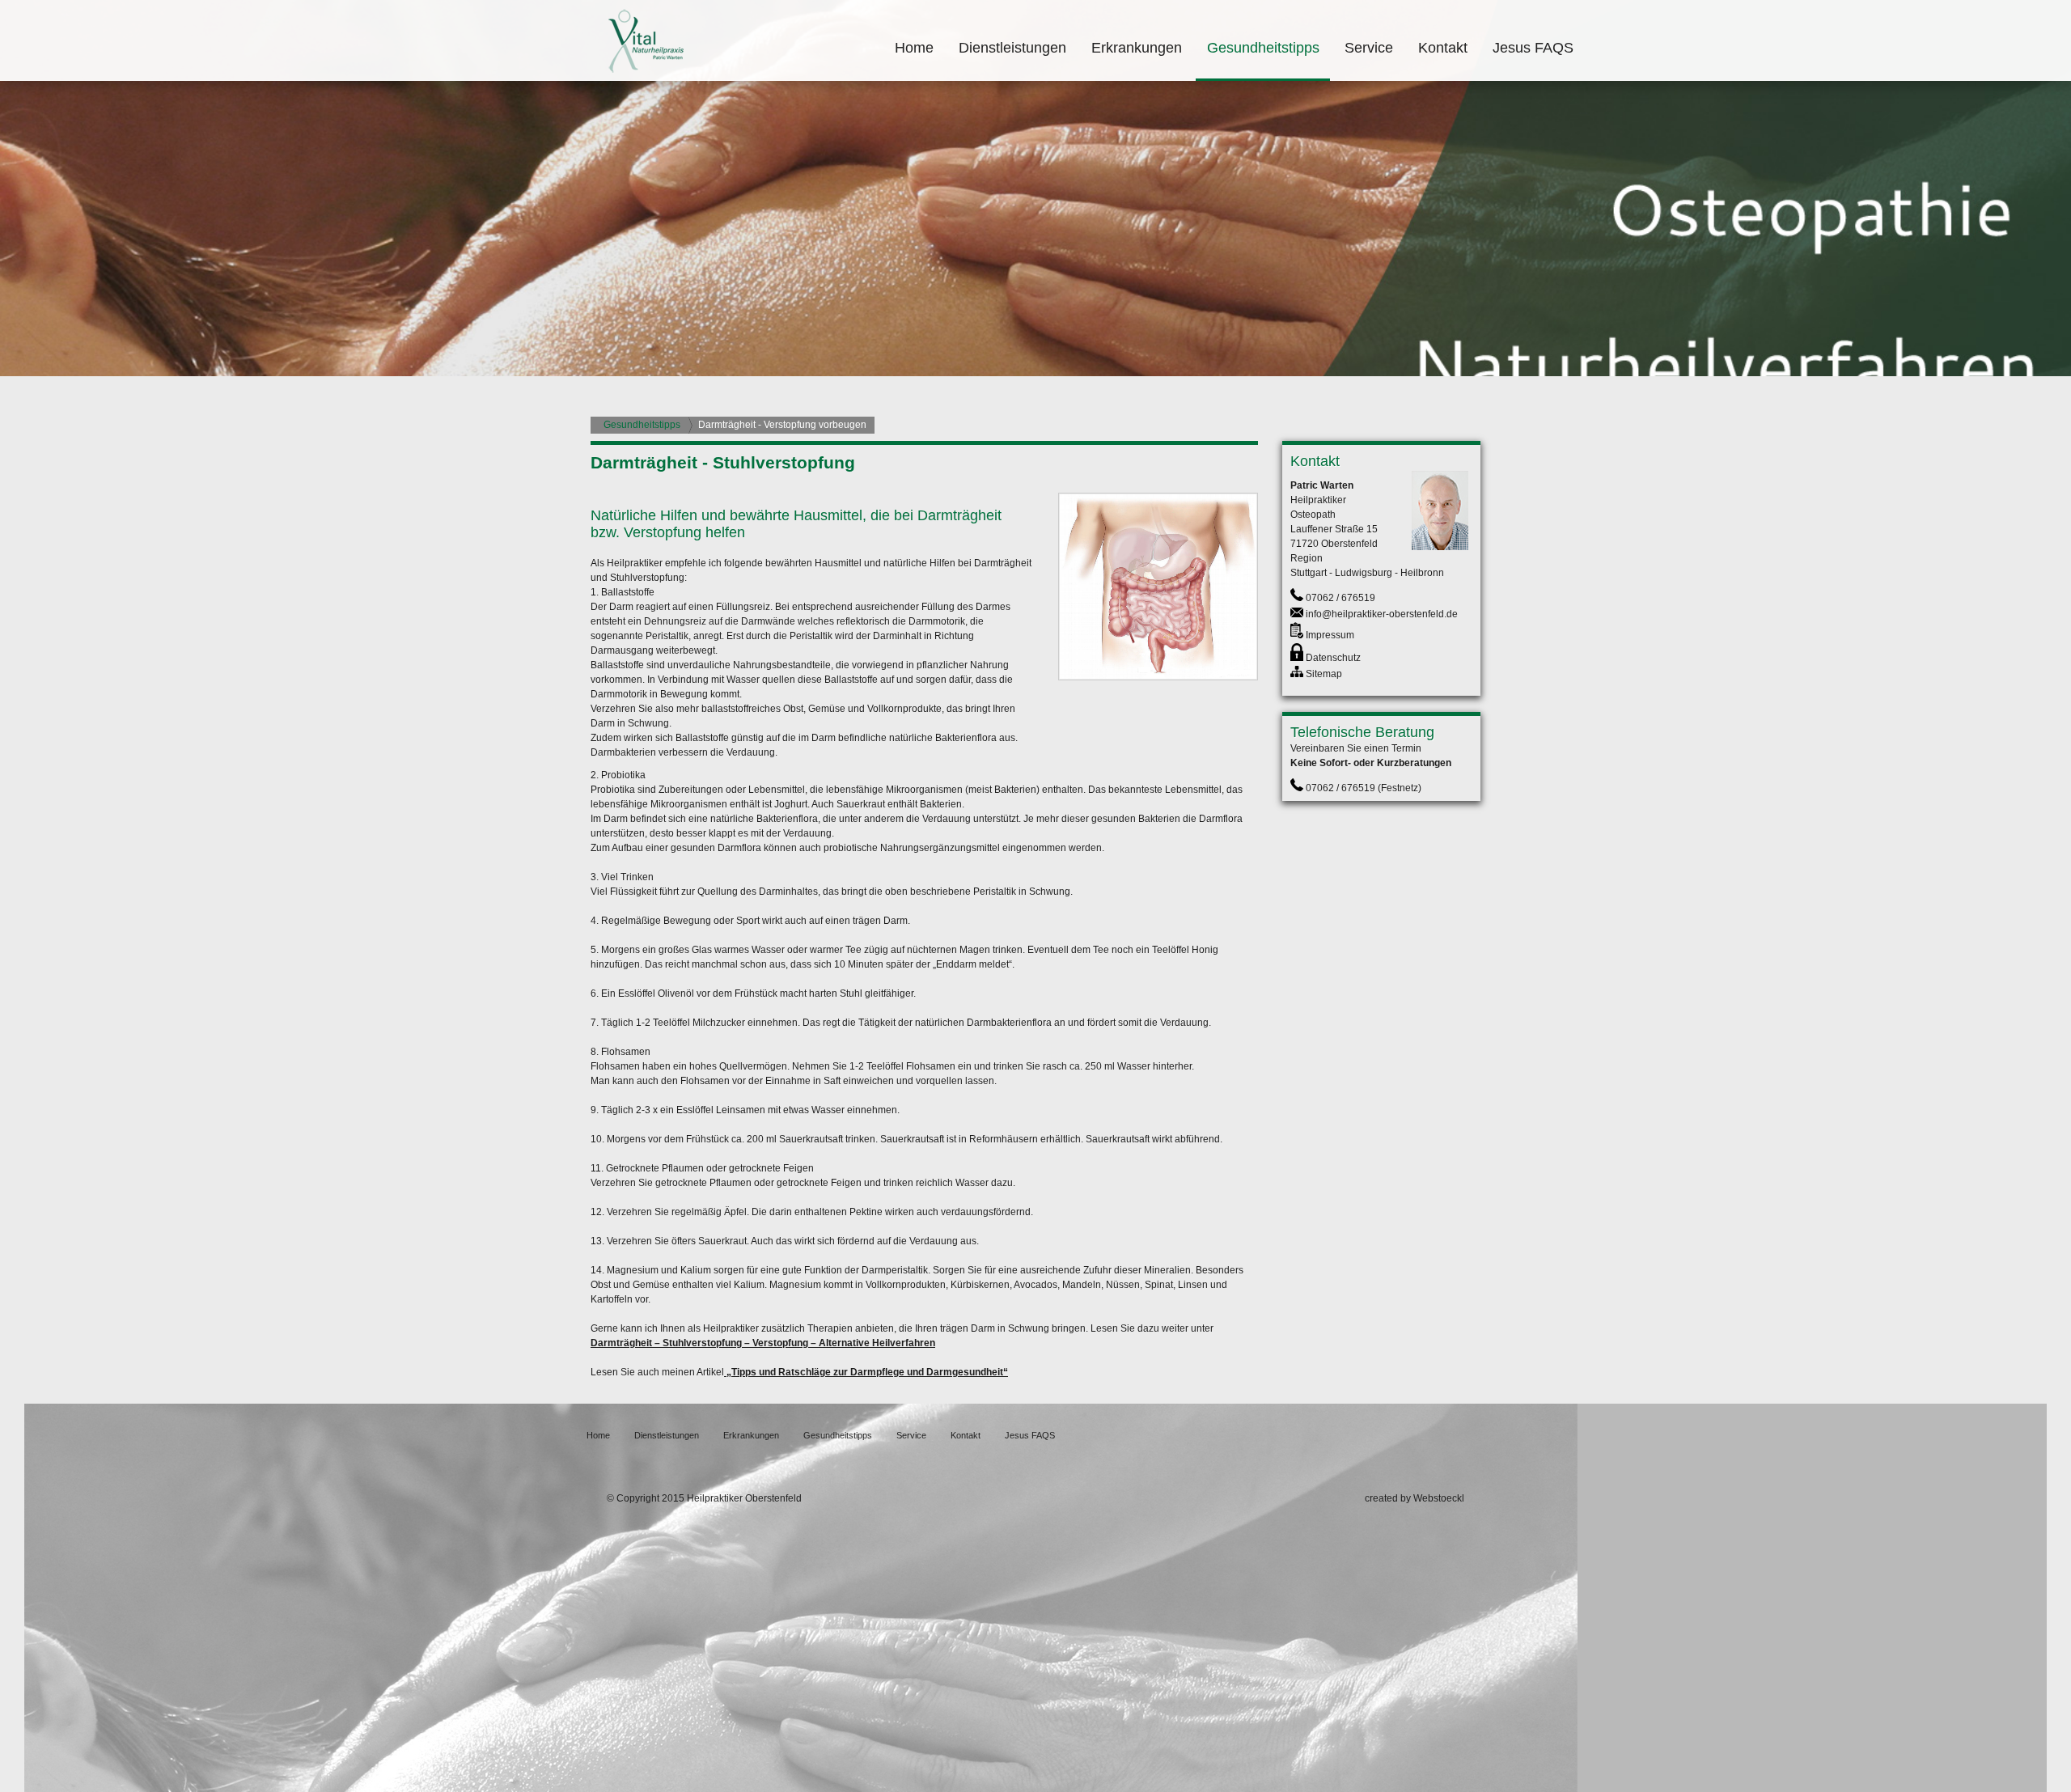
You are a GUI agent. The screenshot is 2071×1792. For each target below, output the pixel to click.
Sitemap (1324, 674)
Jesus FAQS (1533, 48)
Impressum (1330, 635)
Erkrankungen (1137, 48)
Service (1369, 48)
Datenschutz (1333, 658)
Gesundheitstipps (1263, 48)
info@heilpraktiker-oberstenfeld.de (1382, 614)
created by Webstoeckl (1415, 1498)
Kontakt (1443, 48)
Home (914, 48)
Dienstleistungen (1012, 48)
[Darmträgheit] (1158, 677)
